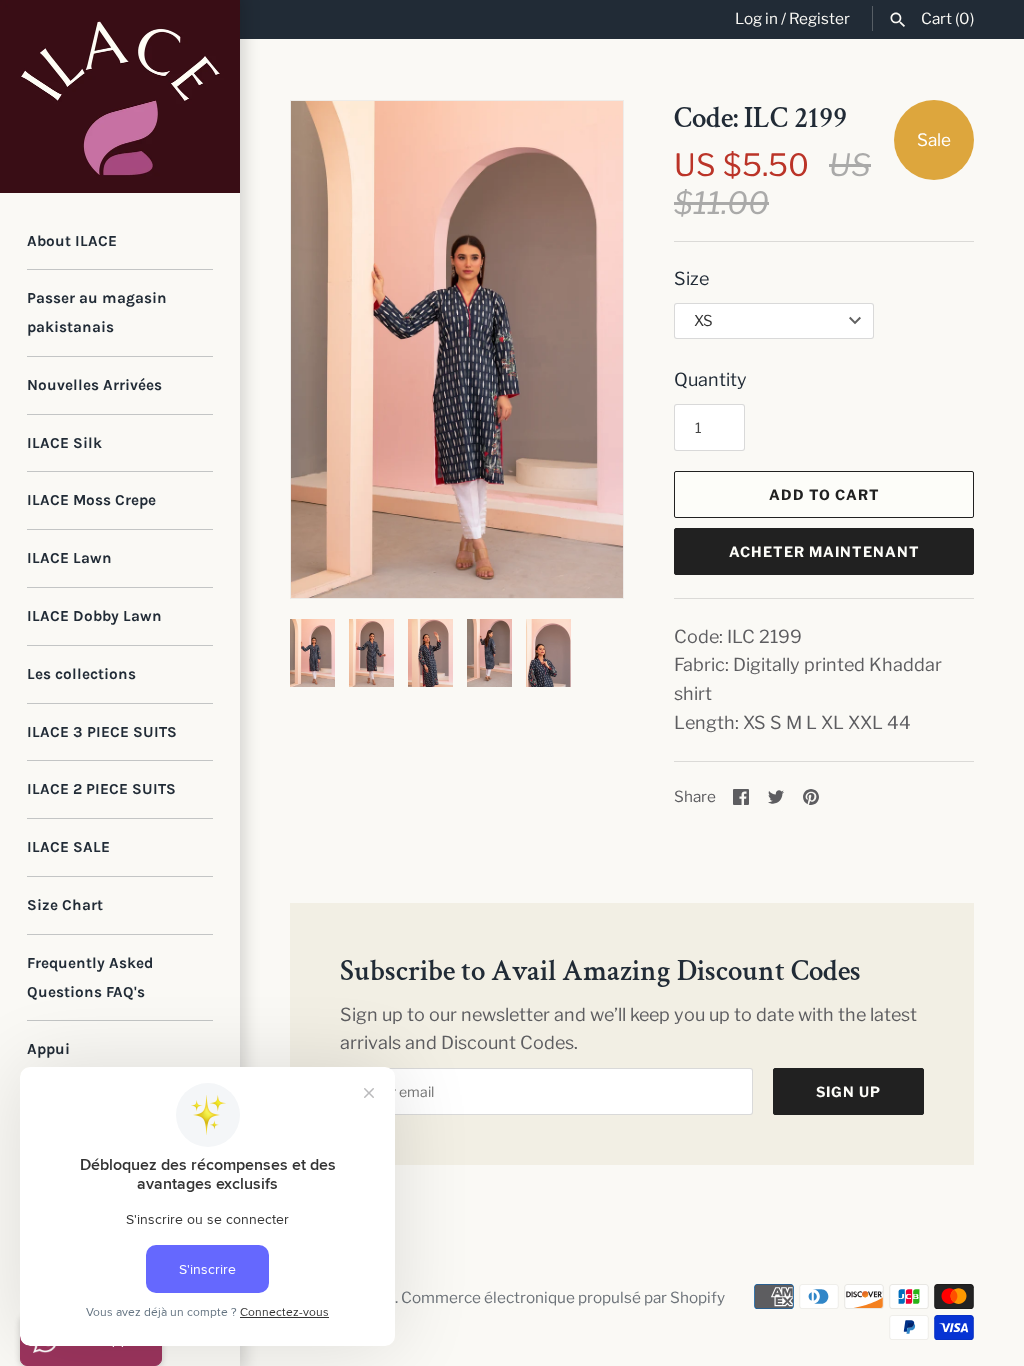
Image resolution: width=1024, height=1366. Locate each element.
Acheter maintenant (824, 551)
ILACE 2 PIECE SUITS (101, 789)
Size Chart (65, 905)
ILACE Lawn (69, 558)
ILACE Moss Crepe (91, 500)
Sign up (848, 1091)
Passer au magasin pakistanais (97, 312)
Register (819, 18)
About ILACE (72, 241)
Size (691, 278)
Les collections (81, 674)
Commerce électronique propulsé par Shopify (563, 1297)
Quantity (710, 379)
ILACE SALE (68, 847)
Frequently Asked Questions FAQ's (90, 977)
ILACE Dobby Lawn (94, 616)
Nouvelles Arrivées (94, 385)
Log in (756, 18)
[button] (581, 350)
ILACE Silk (64, 443)
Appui (48, 1049)
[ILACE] (120, 96)
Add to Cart (824, 494)
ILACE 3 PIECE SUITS (102, 732)
